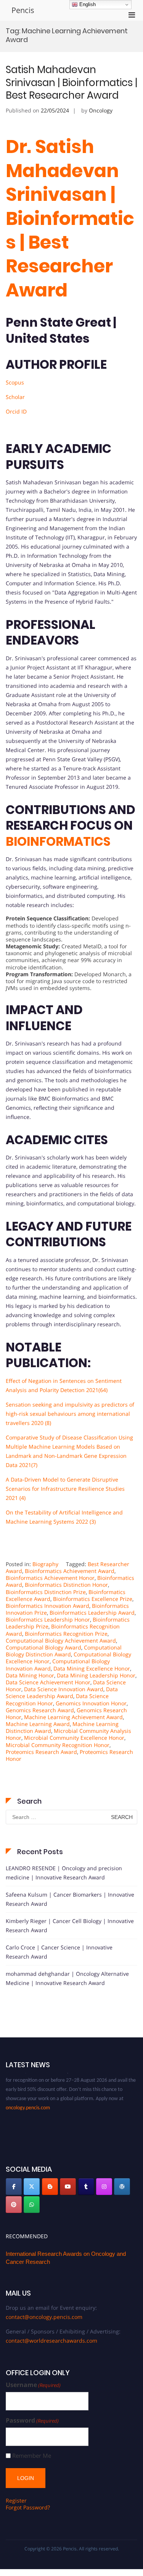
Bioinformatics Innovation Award (47, 1606)
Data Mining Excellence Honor (92, 1668)
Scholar (15, 397)
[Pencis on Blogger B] (50, 2187)
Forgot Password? (28, 2507)
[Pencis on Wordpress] (122, 2187)
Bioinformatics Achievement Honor (50, 1578)
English (87, 4)
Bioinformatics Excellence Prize (93, 1599)
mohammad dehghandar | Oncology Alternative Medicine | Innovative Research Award (67, 1978)
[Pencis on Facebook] (14, 2187)
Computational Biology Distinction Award (64, 1651)
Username (33, 2385)
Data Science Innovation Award (64, 1689)
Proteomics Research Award (41, 1752)
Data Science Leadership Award (62, 1693)
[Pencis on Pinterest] (14, 2205)
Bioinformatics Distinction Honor (66, 1585)
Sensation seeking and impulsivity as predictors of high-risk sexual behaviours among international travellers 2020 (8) (70, 1414)
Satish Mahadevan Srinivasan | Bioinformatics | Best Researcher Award (71, 83)
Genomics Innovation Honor (91, 1703)
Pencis (23, 10)
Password (32, 2420)
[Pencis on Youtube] (68, 2187)
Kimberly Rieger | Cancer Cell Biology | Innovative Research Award (70, 1925)
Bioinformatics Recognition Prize (66, 1634)
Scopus (15, 382)
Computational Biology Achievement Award (61, 1641)
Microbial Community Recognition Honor (58, 1745)
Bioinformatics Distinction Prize (46, 1592)
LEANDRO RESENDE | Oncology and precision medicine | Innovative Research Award (64, 1873)
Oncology (101, 110)
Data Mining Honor (30, 1675)
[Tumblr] (86, 2187)
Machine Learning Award (38, 1724)
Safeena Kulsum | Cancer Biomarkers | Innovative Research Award (70, 1899)
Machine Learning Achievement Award (73, 1717)
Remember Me (32, 2456)
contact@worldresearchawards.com (51, 2341)
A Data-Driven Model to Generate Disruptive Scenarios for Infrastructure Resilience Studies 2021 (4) (65, 1489)
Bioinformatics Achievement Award (70, 1571)
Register (16, 2500)
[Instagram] (104, 2187)
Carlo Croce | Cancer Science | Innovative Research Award (59, 1952)
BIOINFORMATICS (58, 841)
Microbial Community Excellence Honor (74, 1738)
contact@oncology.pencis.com (44, 2317)
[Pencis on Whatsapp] (32, 2205)
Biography (45, 1564)
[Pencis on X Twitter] (32, 2187)
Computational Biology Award (43, 1647)
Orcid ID (16, 411)
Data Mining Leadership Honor (96, 1675)
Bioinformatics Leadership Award (92, 1613)
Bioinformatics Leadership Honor (48, 1619)
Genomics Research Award (40, 1710)
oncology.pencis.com (28, 2102)
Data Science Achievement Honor (48, 1682)
